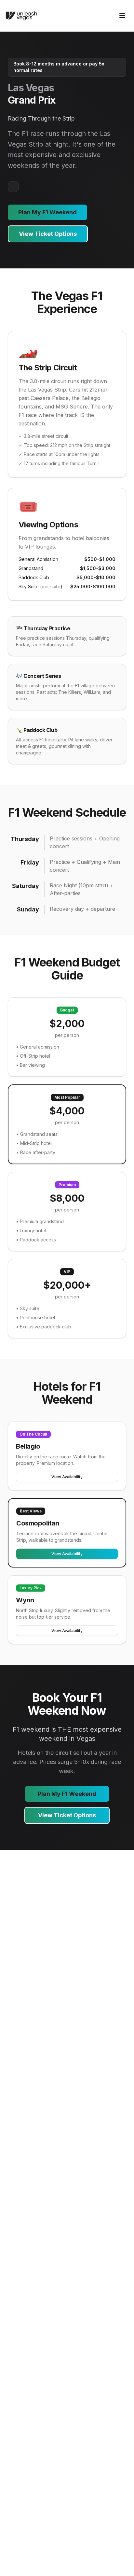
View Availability (67, 1477)
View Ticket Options (48, 234)
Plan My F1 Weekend (47, 212)
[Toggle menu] (122, 16)
